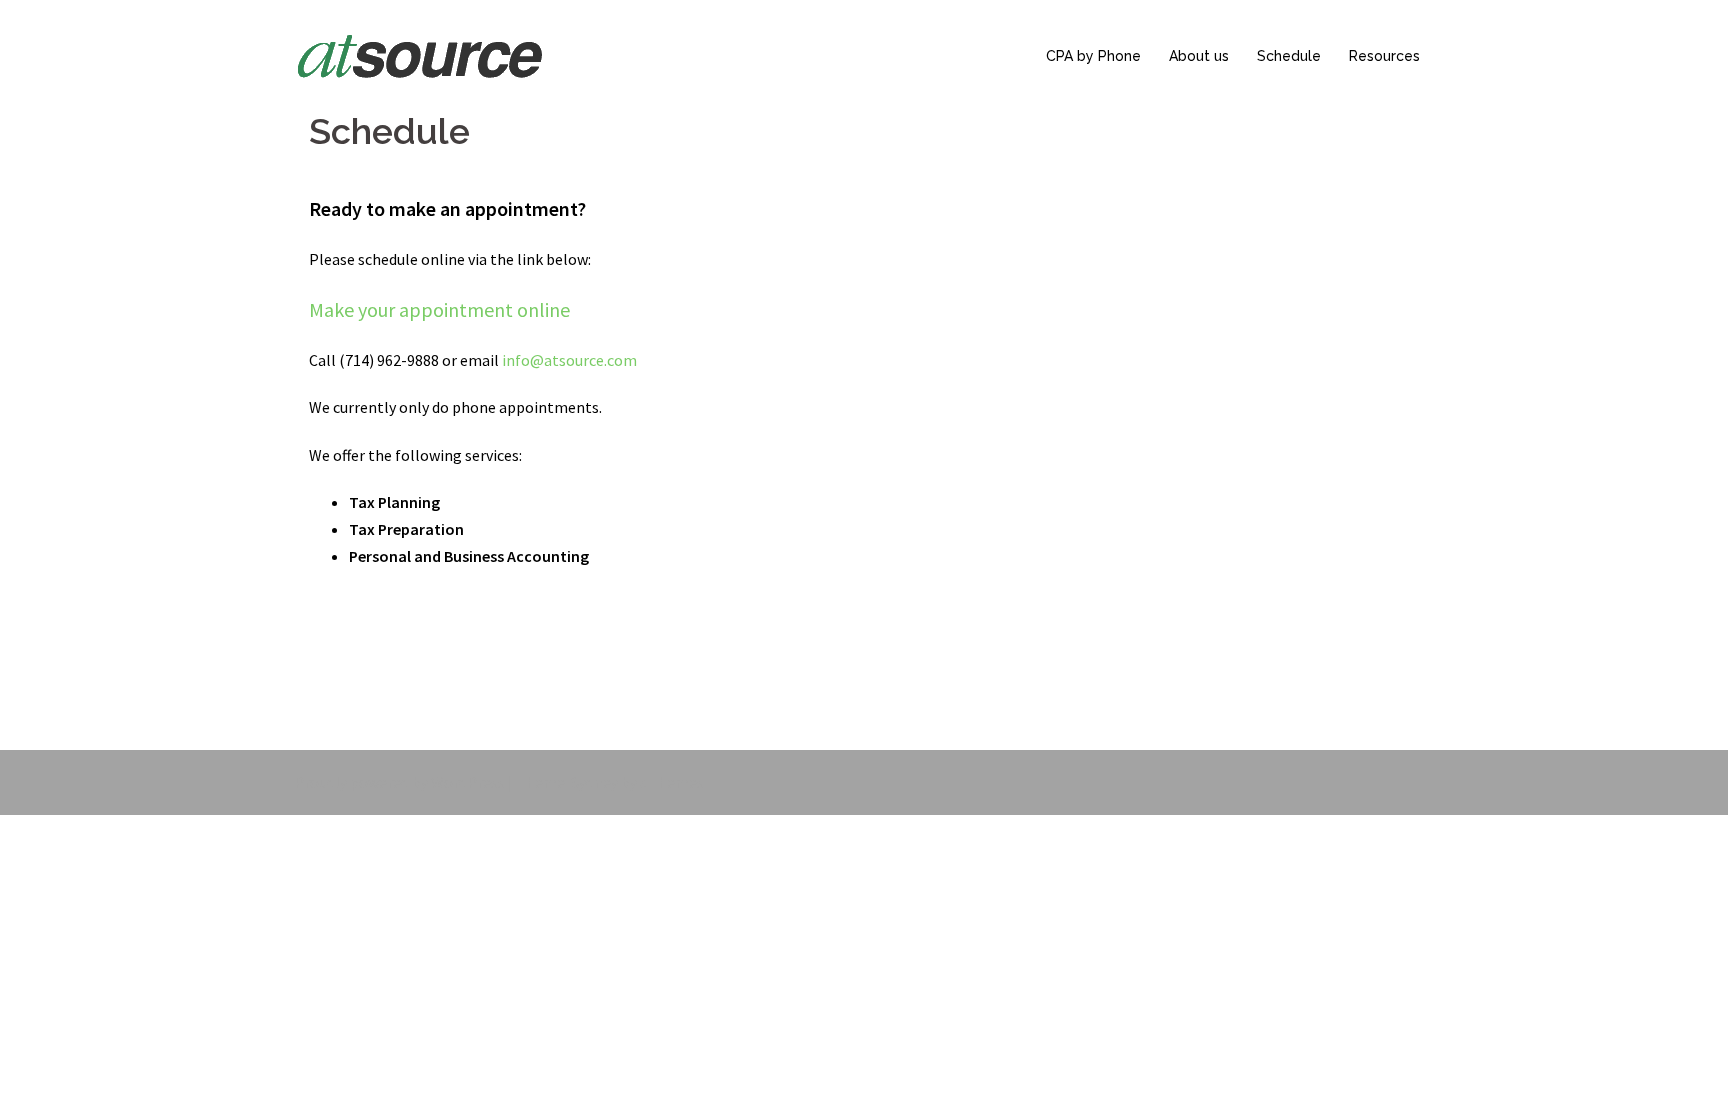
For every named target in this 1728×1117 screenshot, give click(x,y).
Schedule (1289, 56)
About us (1199, 56)
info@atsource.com (569, 360)
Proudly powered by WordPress (399, 782)
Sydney (594, 782)
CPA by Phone (1093, 56)
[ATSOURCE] (420, 54)
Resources (1384, 56)
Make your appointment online (439, 309)
